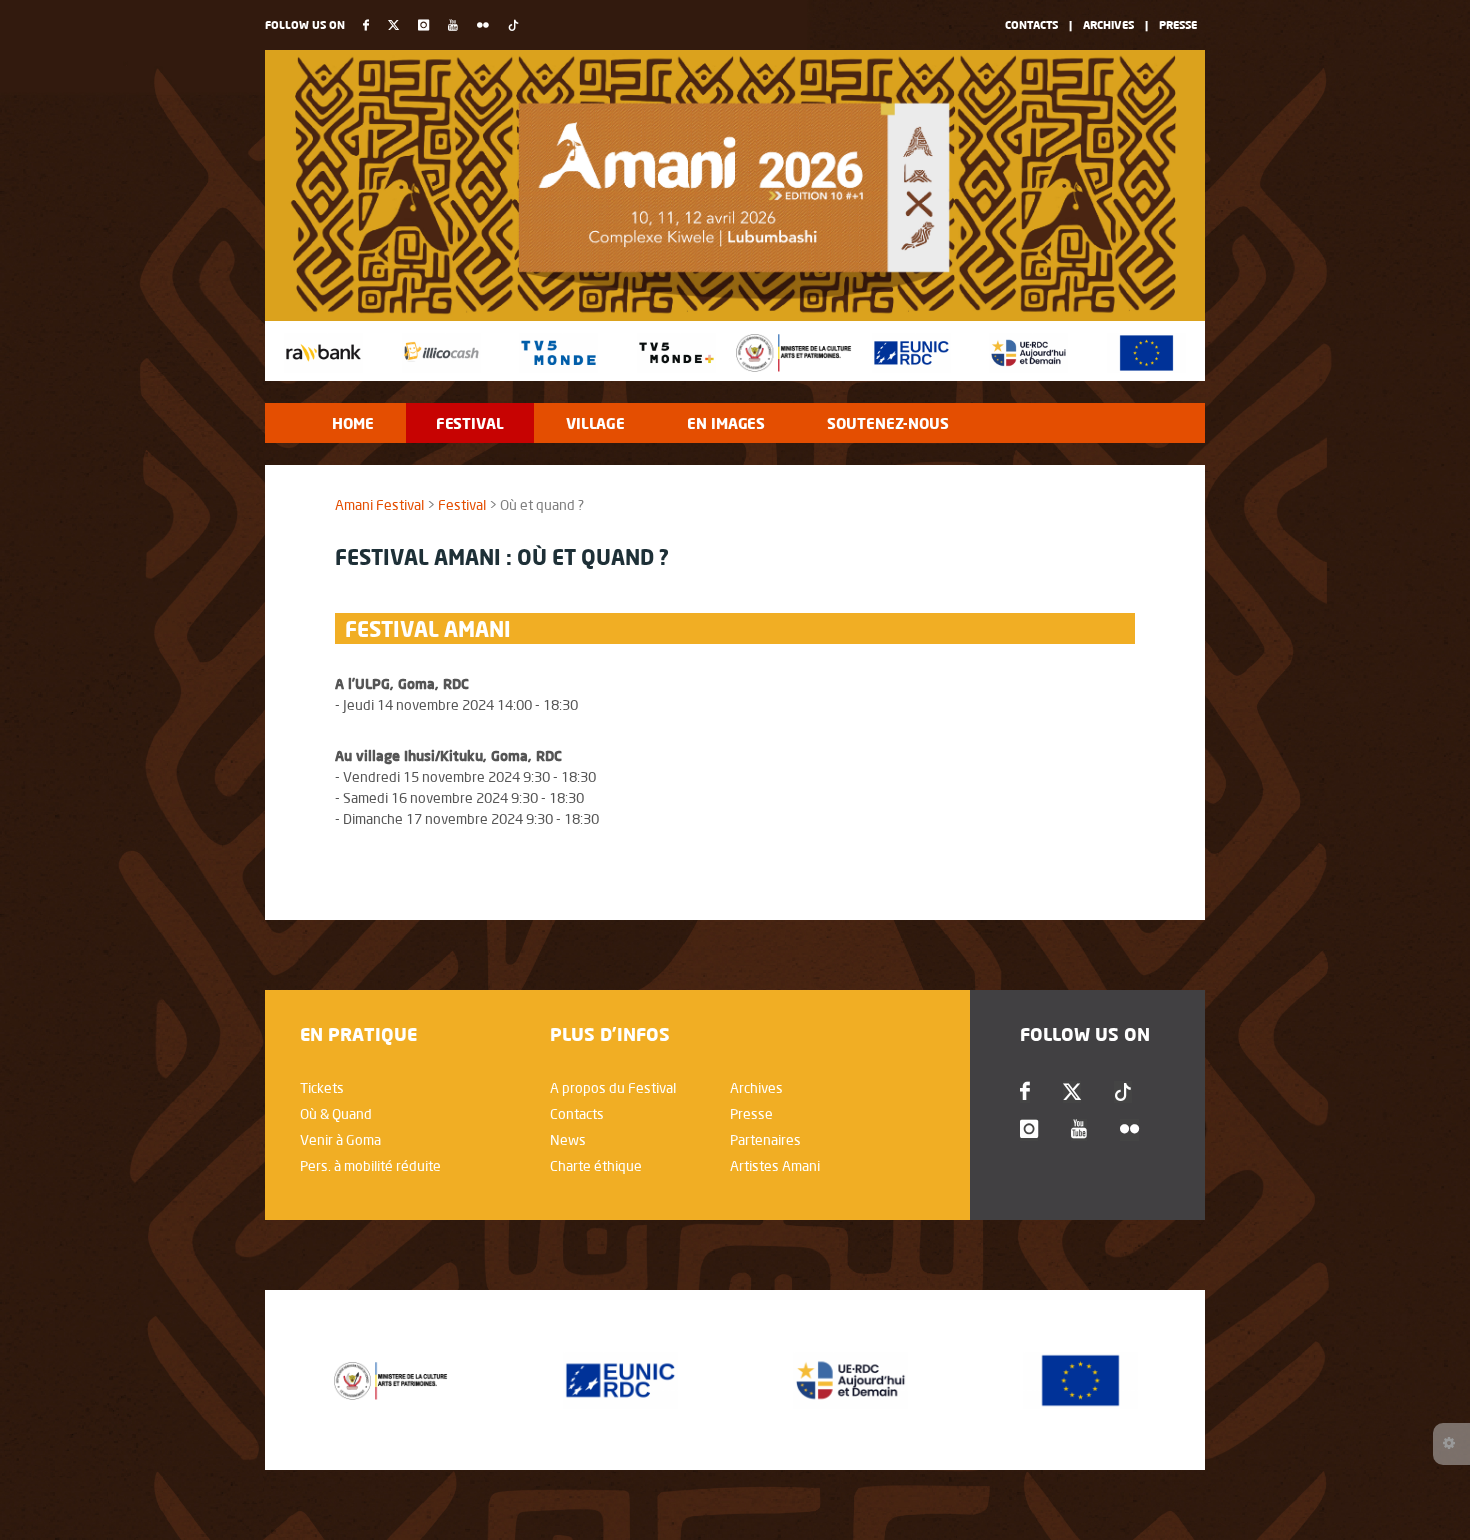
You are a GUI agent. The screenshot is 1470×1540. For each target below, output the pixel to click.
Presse (1178, 24)
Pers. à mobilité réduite (370, 1166)
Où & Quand (336, 1114)
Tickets (322, 1088)
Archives (1108, 24)
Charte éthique (596, 1166)
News (568, 1140)
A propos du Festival (613, 1088)
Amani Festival (379, 505)
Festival (462, 505)
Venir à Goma (340, 1140)
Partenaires (765, 1140)
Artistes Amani (775, 1166)
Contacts (1031, 24)
